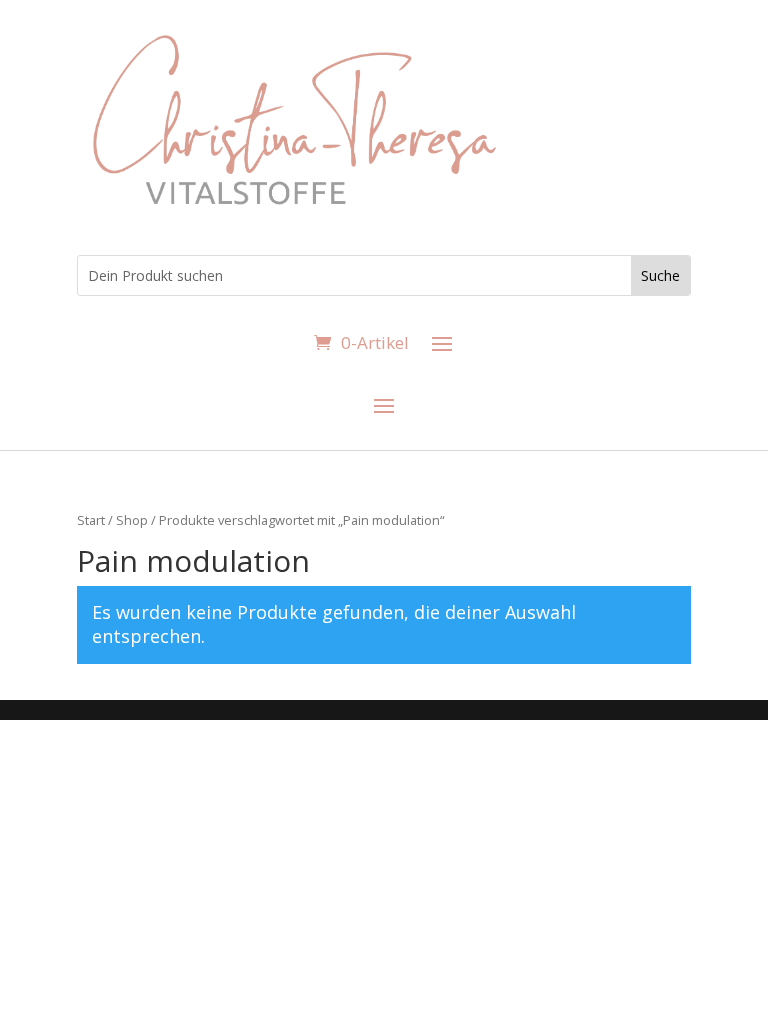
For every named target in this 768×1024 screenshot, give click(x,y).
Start (91, 520)
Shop (132, 520)
